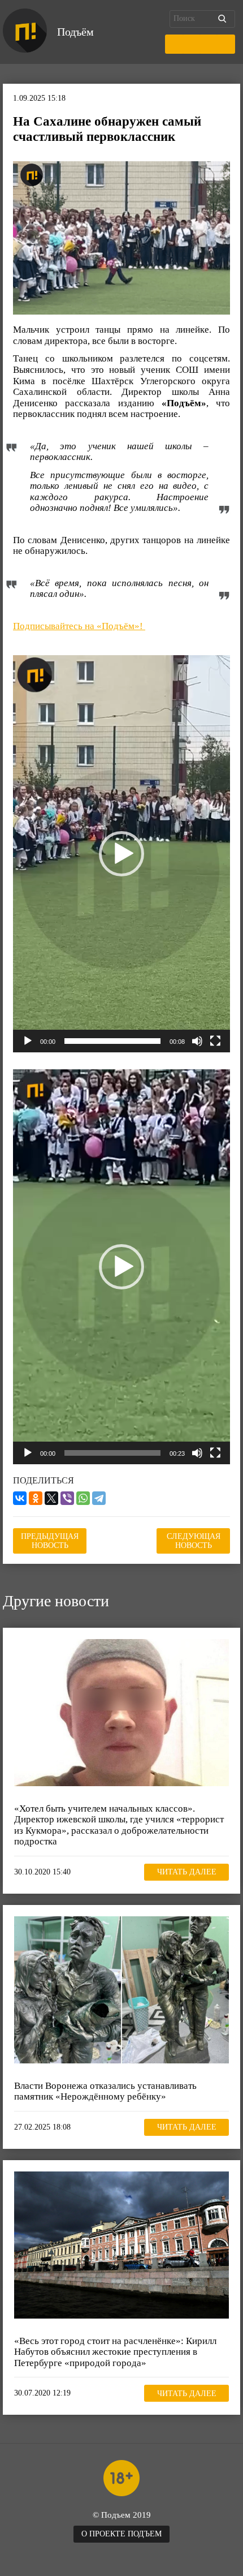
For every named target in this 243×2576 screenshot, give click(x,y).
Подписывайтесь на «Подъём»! (79, 626)
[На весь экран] (215, 1041)
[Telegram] (99, 1498)
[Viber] (67, 1498)
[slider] (112, 1041)
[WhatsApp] (83, 1498)
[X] (51, 1498)
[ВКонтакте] (20, 1498)
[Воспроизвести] (28, 1041)
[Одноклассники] (36, 1498)
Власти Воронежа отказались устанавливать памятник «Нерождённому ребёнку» (105, 2091)
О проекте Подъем (121, 2534)
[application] (121, 854)
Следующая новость (194, 1541)
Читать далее (187, 1872)
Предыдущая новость (50, 1541)
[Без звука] (197, 1041)
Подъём (75, 32)
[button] (121, 854)
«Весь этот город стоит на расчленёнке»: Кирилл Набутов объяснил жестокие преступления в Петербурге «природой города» (115, 2352)
